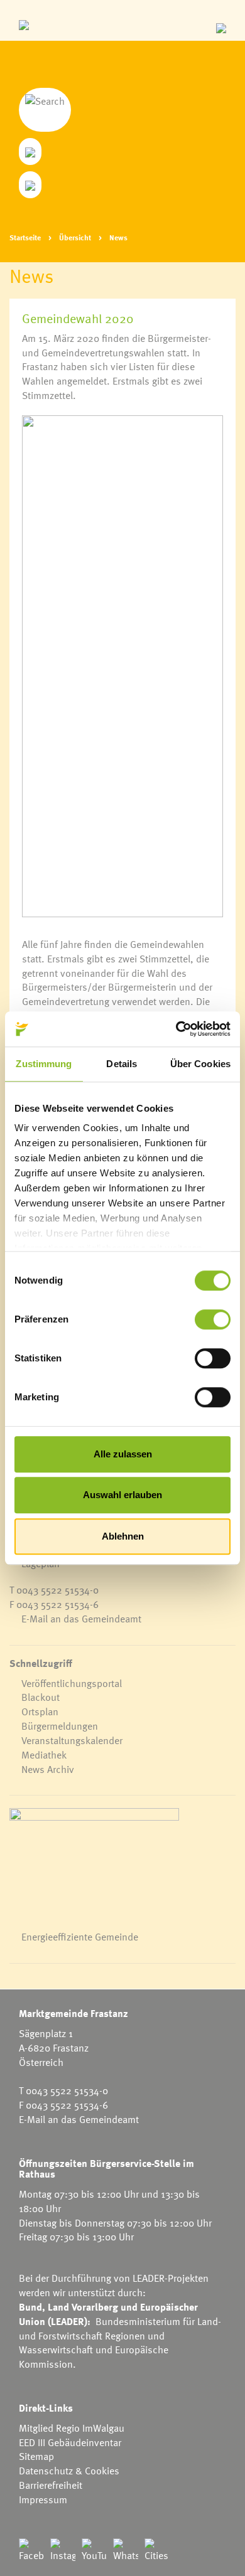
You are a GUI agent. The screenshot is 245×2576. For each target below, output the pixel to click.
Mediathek (44, 1755)
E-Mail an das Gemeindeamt (81, 1619)
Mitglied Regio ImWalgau (72, 2428)
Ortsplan (40, 1711)
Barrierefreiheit (51, 2485)
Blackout (41, 1697)
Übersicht (75, 237)
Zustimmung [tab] (44, 1064)
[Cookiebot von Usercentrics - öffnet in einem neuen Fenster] (176, 1029)
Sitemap (36, 2456)
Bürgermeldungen (60, 1726)
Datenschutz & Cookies (69, 2471)
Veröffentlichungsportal (72, 1683)
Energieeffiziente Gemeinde (80, 1937)
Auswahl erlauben (122, 1495)
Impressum (43, 2499)
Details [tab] (122, 1064)
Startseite (25, 237)
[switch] (213, 1319)
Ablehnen (123, 1536)
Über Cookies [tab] (200, 1064)
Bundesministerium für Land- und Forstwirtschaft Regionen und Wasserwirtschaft (120, 2336)
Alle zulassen (123, 1454)
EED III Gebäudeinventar (70, 2442)
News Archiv (48, 1769)
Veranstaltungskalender (72, 1740)
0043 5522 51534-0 (57, 1590)
